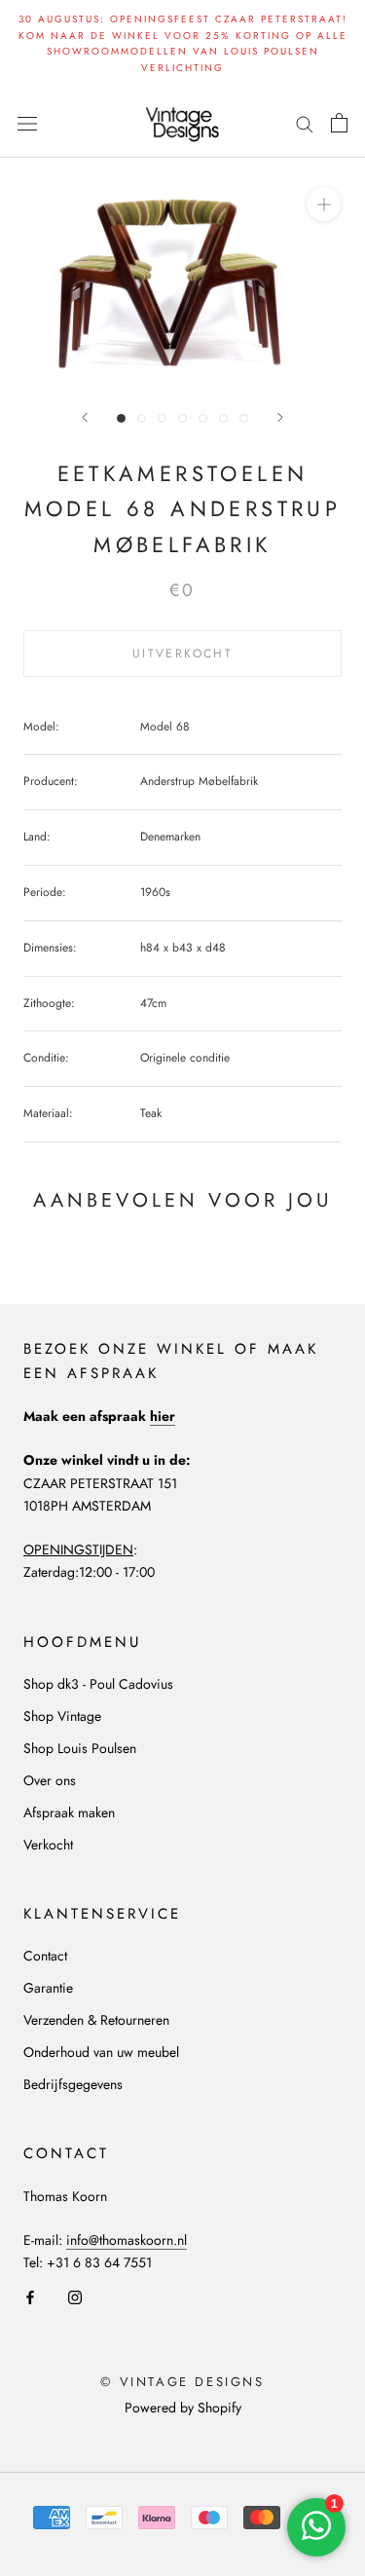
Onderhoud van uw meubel (101, 2052)
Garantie (48, 1988)
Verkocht (48, 1845)
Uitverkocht (182, 653)
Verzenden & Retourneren (96, 2020)
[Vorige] (85, 417)
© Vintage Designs (182, 2382)
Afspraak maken (69, 1812)
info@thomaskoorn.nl (127, 2240)
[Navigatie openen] (27, 123)
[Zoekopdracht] (305, 122)
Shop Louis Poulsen (80, 1748)
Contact (45, 1956)
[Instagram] (75, 2296)
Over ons (50, 1780)
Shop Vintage (62, 1716)
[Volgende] (280, 417)
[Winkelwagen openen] (339, 123)
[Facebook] (30, 2296)
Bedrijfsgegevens (73, 2084)
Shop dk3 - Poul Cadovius (98, 1684)
